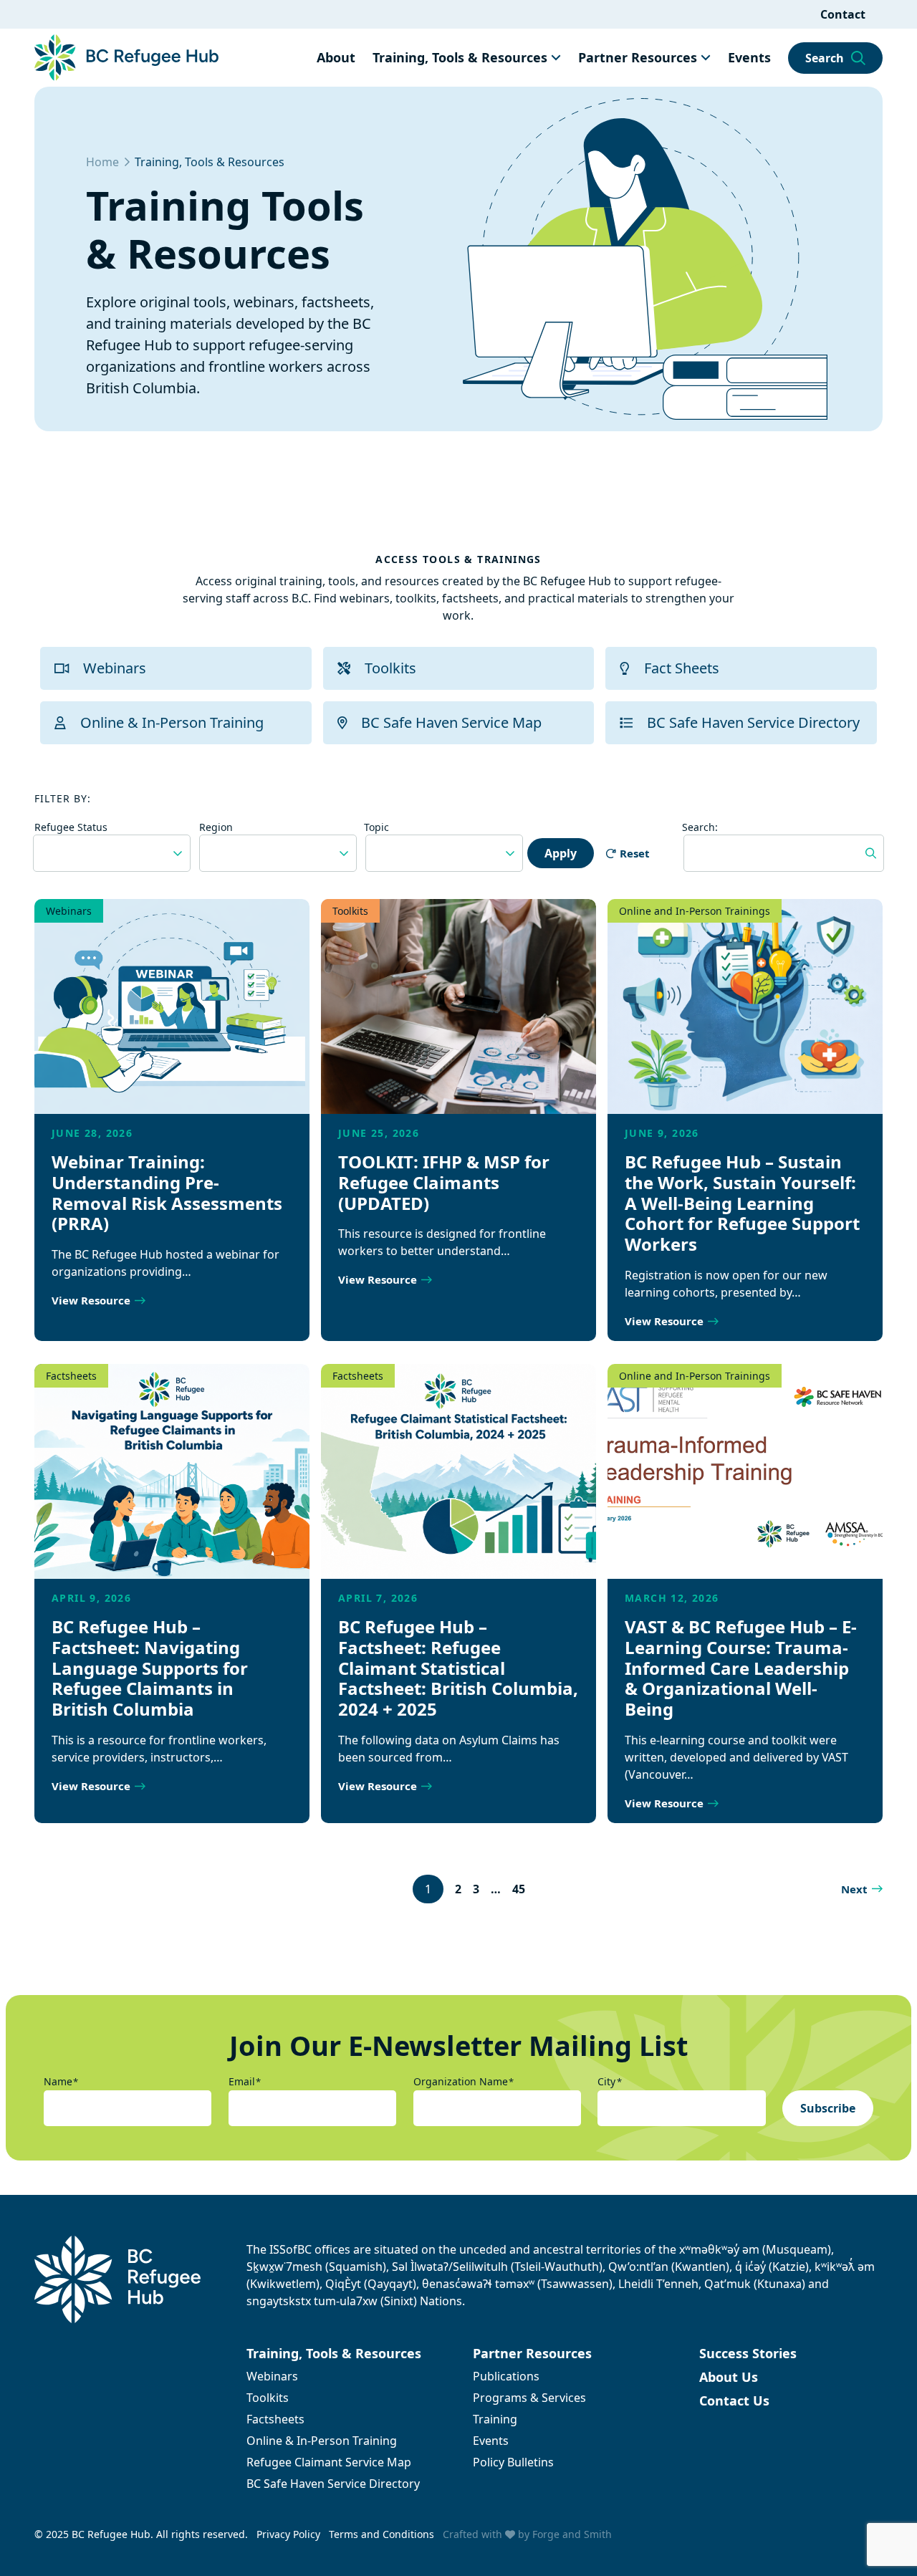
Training (495, 2419)
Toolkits (390, 668)
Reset (635, 853)
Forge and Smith (572, 2534)
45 (519, 1889)
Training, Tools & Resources (460, 57)
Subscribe (828, 2108)
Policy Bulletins (513, 2462)
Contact (843, 14)
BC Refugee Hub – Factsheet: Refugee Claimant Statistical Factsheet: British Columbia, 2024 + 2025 (458, 1668)
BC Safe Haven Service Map (451, 722)
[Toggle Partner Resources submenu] (706, 57)
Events (749, 57)
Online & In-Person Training (172, 722)
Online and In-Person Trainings (695, 911)
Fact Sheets (682, 668)
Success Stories (748, 2353)
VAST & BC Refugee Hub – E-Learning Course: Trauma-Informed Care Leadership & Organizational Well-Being (741, 1668)
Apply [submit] (561, 853)
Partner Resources (638, 57)
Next (854, 1889)
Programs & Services (529, 2398)
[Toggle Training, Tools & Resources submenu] (556, 57)
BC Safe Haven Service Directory (753, 722)
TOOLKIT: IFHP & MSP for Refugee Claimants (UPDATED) (444, 1182)
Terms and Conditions (381, 2534)
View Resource (91, 1300)
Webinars (115, 668)
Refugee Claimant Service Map (329, 2462)
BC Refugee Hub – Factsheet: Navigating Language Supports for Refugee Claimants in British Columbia (150, 1668)
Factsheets (71, 1376)
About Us (729, 2377)
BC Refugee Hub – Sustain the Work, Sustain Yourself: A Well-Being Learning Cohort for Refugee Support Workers (742, 1203)
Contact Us (734, 2400)
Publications (506, 2376)
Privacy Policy (288, 2534)
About (336, 57)
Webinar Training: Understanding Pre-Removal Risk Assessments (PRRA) (167, 1192)
